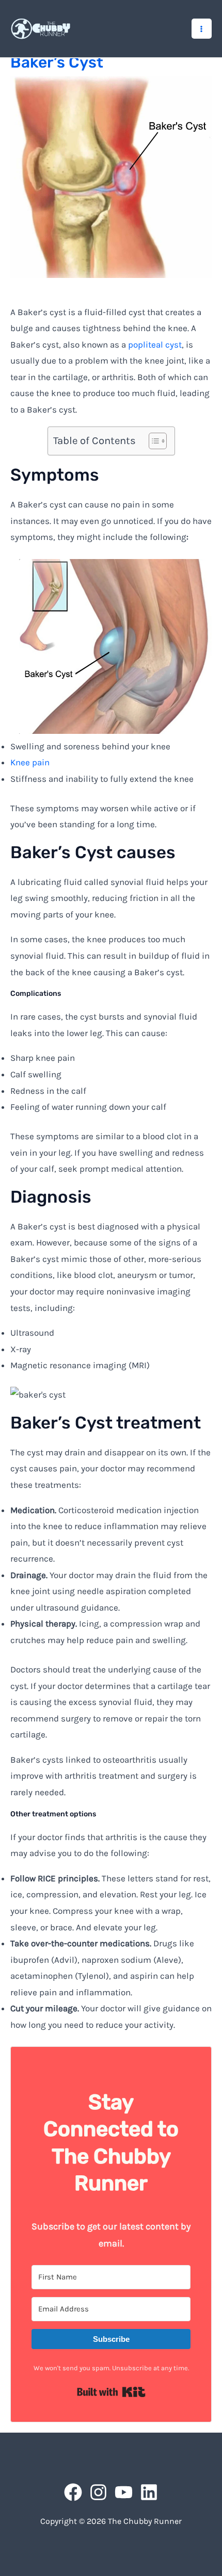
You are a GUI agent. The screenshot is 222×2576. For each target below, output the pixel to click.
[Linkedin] (149, 2492)
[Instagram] (98, 2492)
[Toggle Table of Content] (153, 441)
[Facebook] (73, 2492)
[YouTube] (124, 2492)
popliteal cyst (155, 344)
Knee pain (30, 762)
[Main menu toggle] (202, 29)
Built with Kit (111, 2392)
